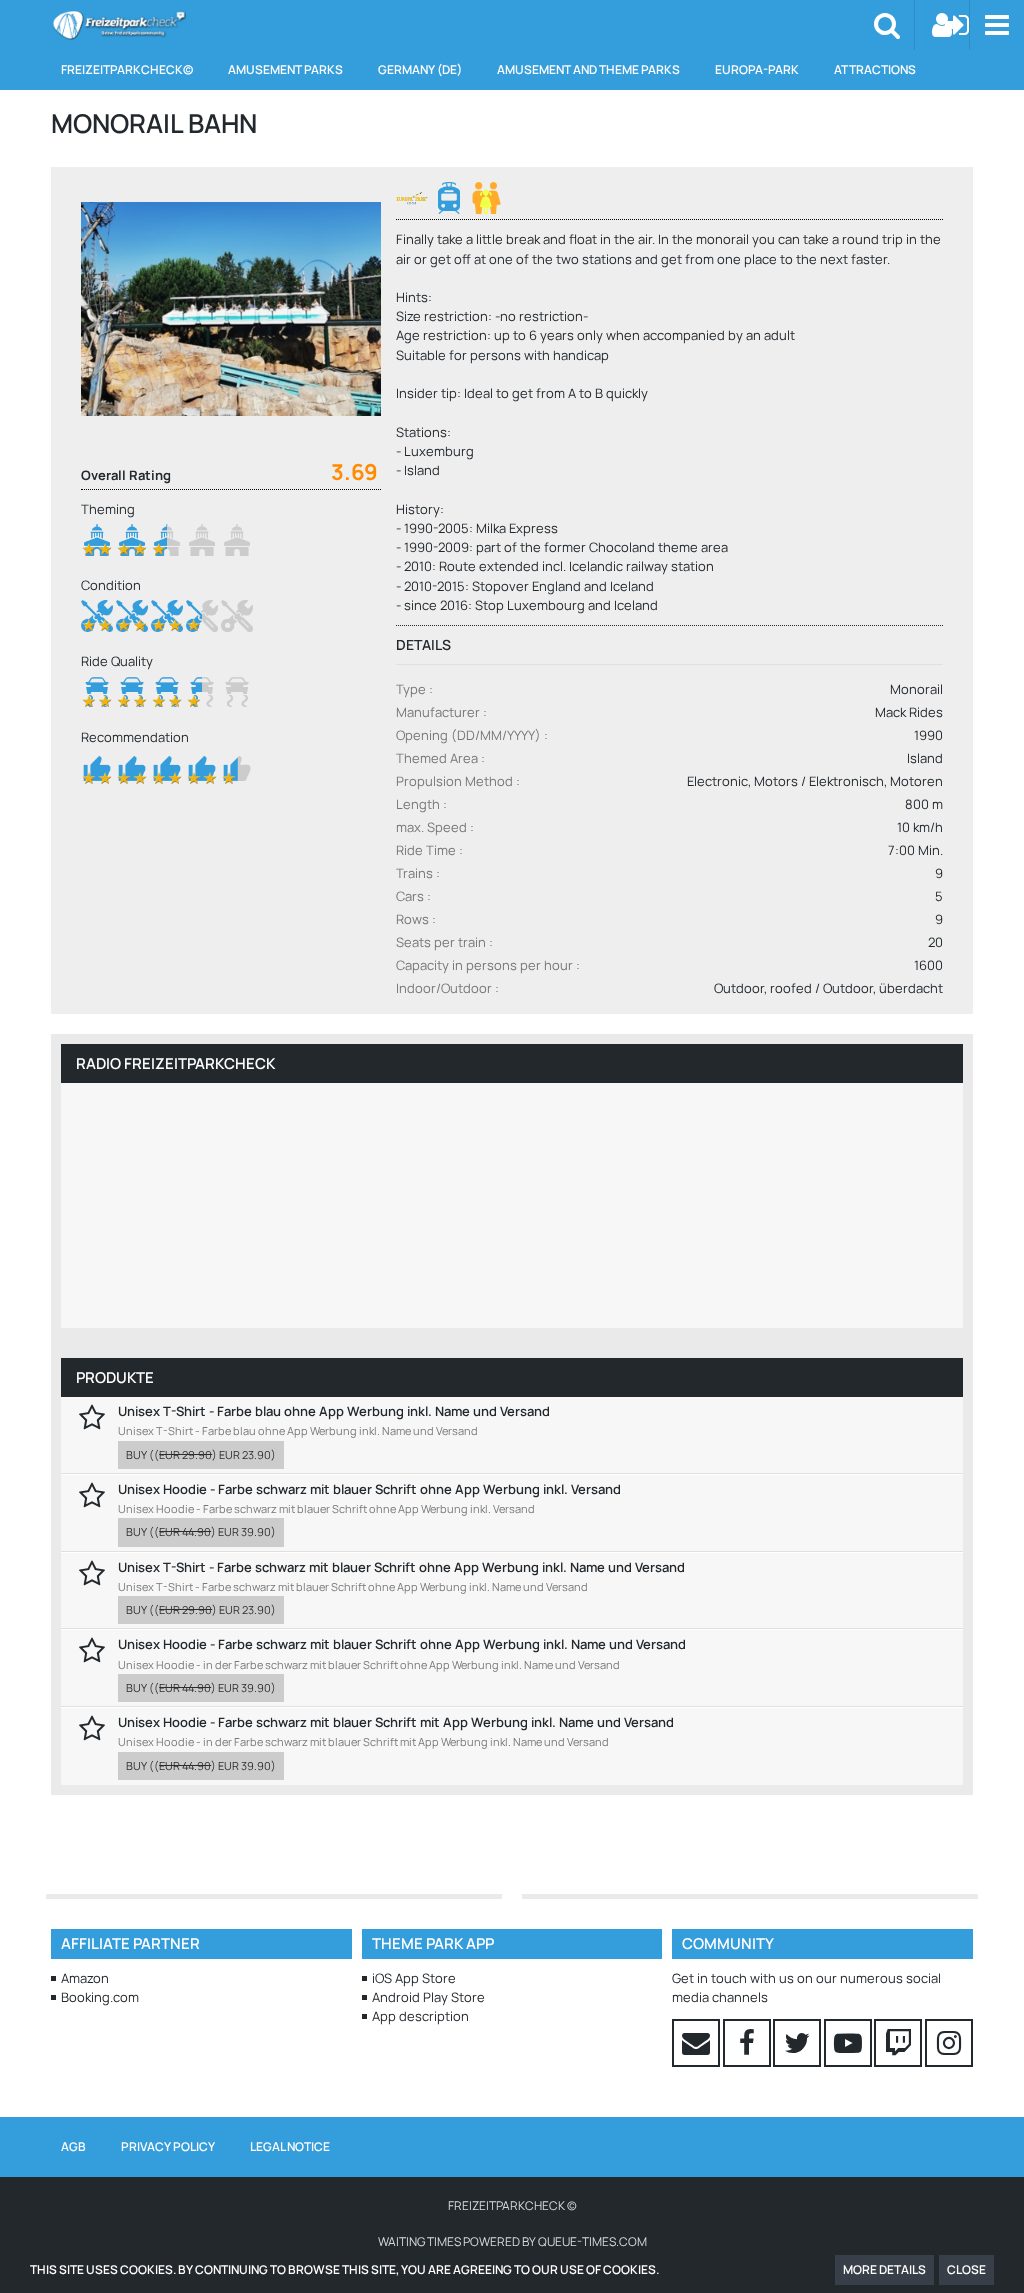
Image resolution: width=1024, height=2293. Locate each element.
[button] (996, 25)
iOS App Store (414, 1978)
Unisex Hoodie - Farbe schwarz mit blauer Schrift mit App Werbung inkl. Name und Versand (396, 1722)
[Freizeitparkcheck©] (118, 25)
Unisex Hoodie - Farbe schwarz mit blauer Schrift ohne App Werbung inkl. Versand (369, 1489)
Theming (108, 509)
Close (966, 2269)
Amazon (85, 1978)
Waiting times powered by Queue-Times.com (512, 2241)
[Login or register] (951, 25)
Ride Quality (117, 661)
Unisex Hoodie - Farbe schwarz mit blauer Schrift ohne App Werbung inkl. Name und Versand (402, 1644)
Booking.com (100, 1997)
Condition (111, 585)
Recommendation (135, 737)
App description (420, 2016)
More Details (884, 2269)
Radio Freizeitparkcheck (175, 1063)
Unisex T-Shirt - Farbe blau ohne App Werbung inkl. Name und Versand (334, 1411)
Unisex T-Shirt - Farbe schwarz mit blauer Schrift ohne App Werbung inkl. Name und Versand (401, 1567)
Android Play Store (428, 1997)
